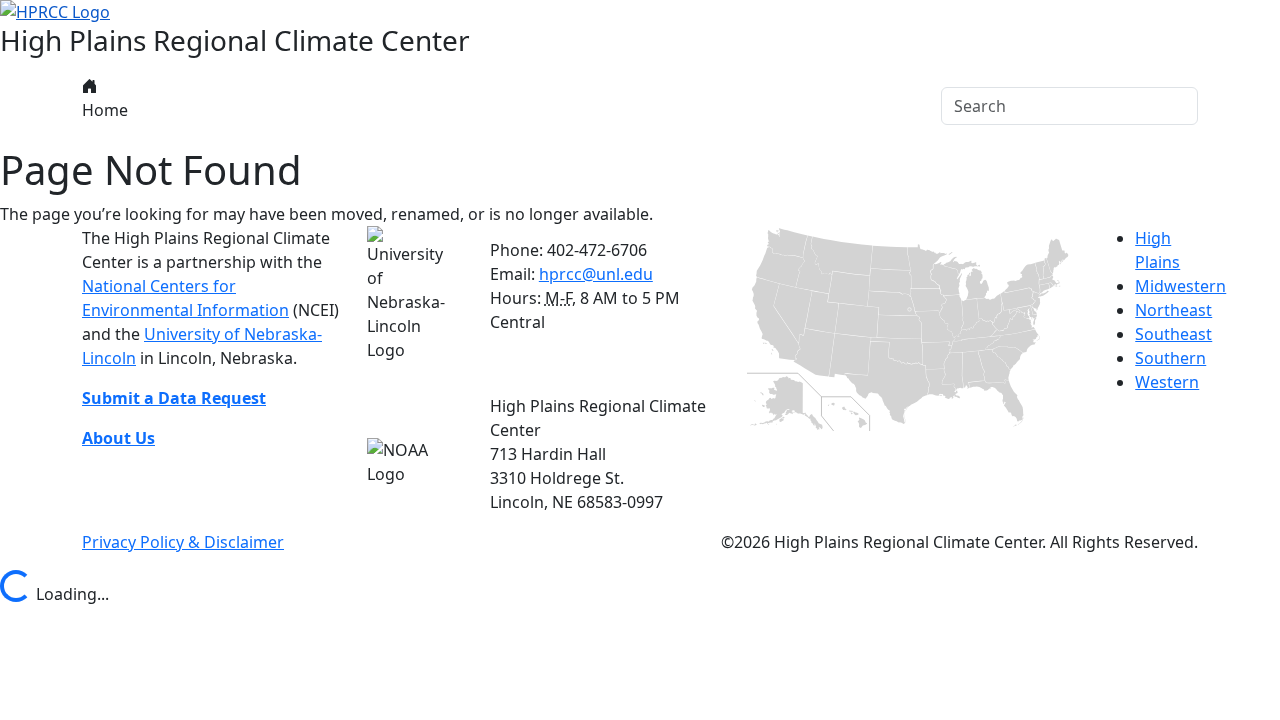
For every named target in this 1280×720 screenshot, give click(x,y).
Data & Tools (288, 106)
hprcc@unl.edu (596, 274)
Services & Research (623, 106)
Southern (1170, 358)
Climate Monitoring (441, 106)
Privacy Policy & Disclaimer (183, 542)
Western (1167, 382)
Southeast (1173, 334)
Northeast (1173, 310)
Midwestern (1180, 286)
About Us (173, 106)
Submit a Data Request (174, 398)
